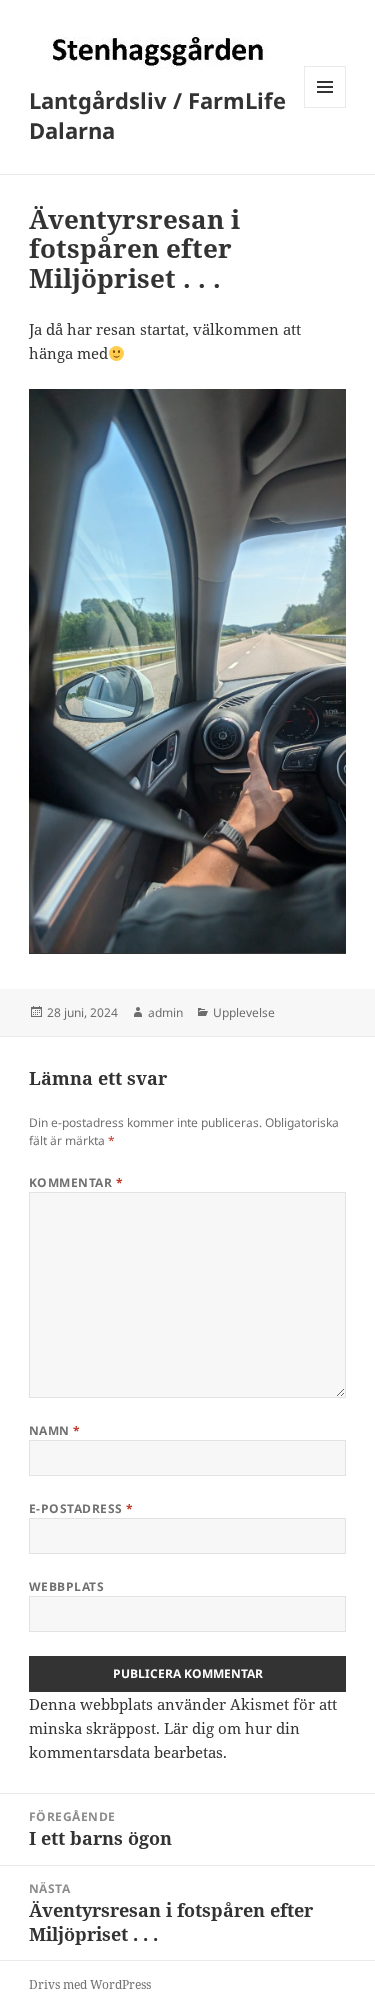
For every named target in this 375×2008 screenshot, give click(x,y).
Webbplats (66, 1586)
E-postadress (81, 1508)
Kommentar (76, 1182)
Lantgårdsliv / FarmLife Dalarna (157, 115)
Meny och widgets (325, 107)
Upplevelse (244, 1012)
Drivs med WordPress (90, 1984)
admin (165, 1012)
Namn (55, 1430)
